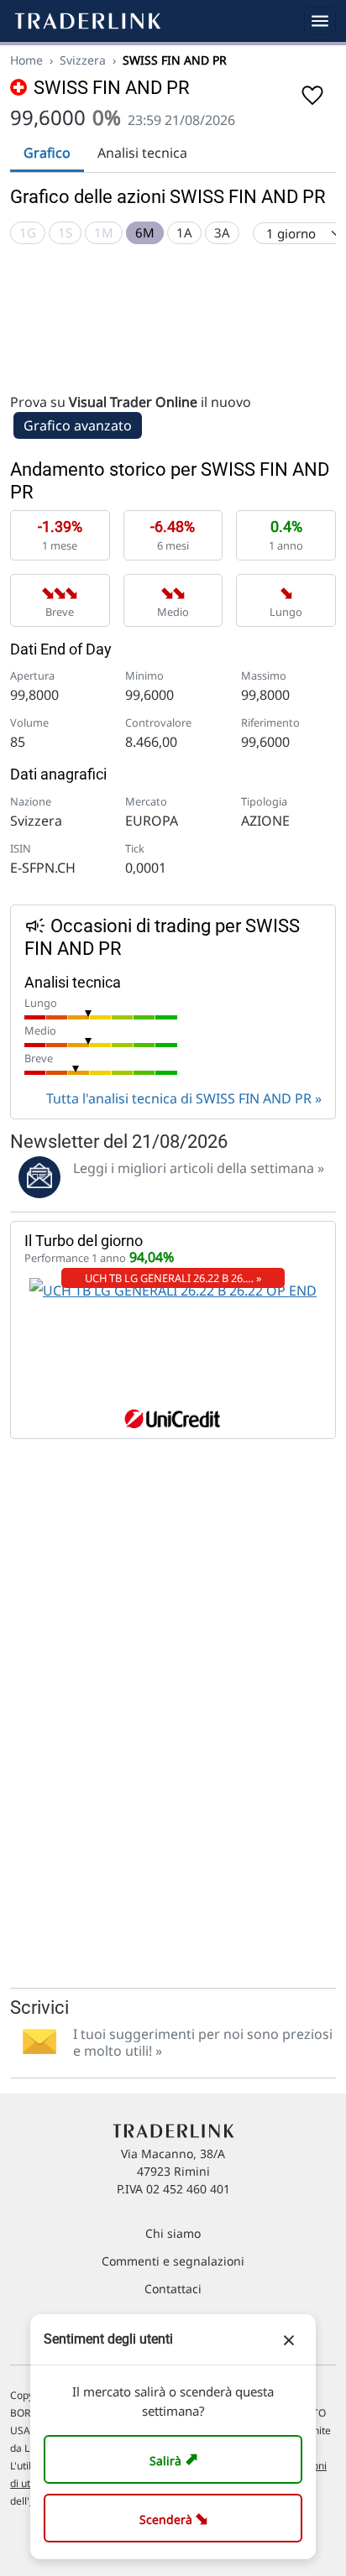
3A (222, 232)
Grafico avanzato (78, 425)
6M (145, 232)
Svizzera (83, 60)
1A (184, 232)
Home (26, 60)
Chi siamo (173, 2233)
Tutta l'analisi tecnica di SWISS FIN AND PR (179, 1098)
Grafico (47, 153)
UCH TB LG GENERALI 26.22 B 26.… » (173, 1278)
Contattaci (173, 2289)
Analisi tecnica (142, 153)
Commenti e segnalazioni (173, 2261)
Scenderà (177, 2518)
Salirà (176, 2459)
